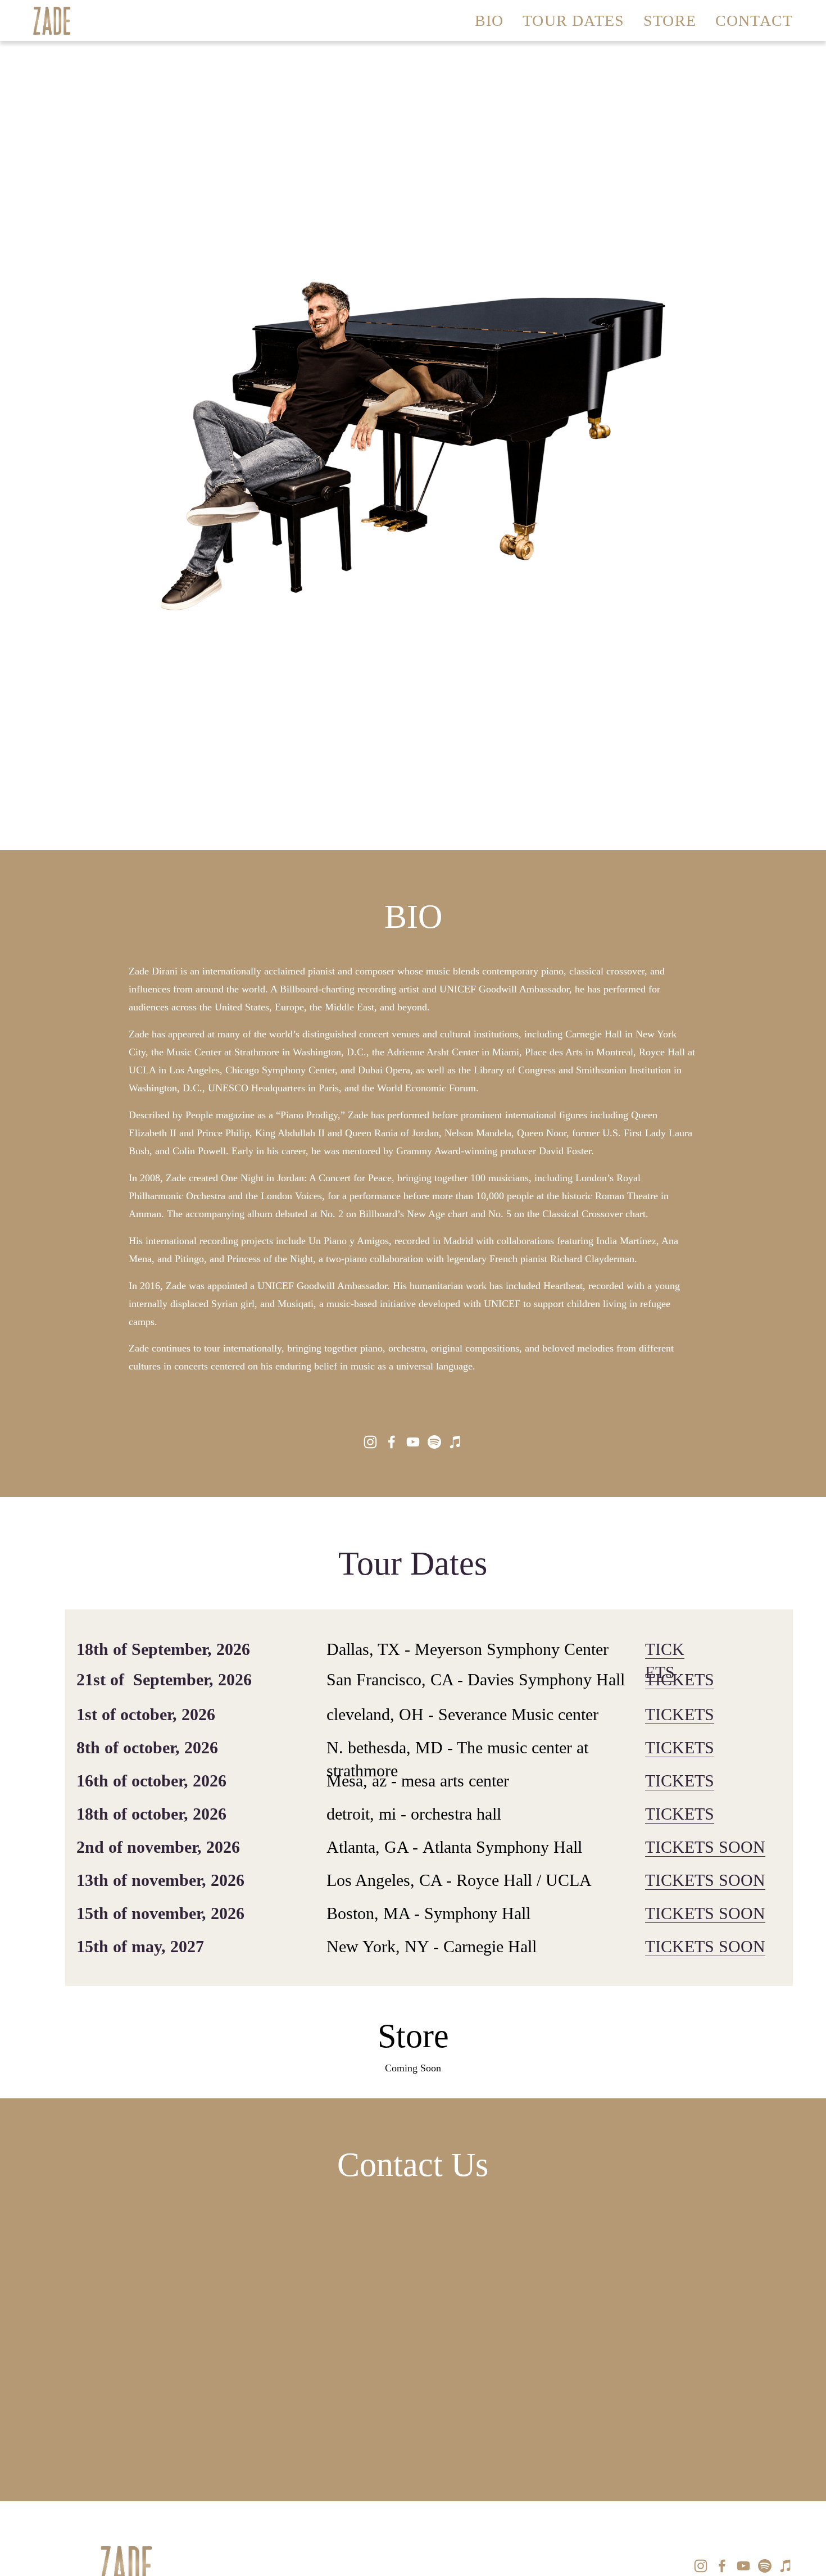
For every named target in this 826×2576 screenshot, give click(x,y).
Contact (754, 21)
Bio (489, 21)
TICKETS (680, 1680)
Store (670, 21)
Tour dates (573, 21)
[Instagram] (370, 1442)
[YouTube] (413, 1442)
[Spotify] (434, 1442)
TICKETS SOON (705, 1847)
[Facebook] (392, 1442)
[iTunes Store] (456, 1442)
